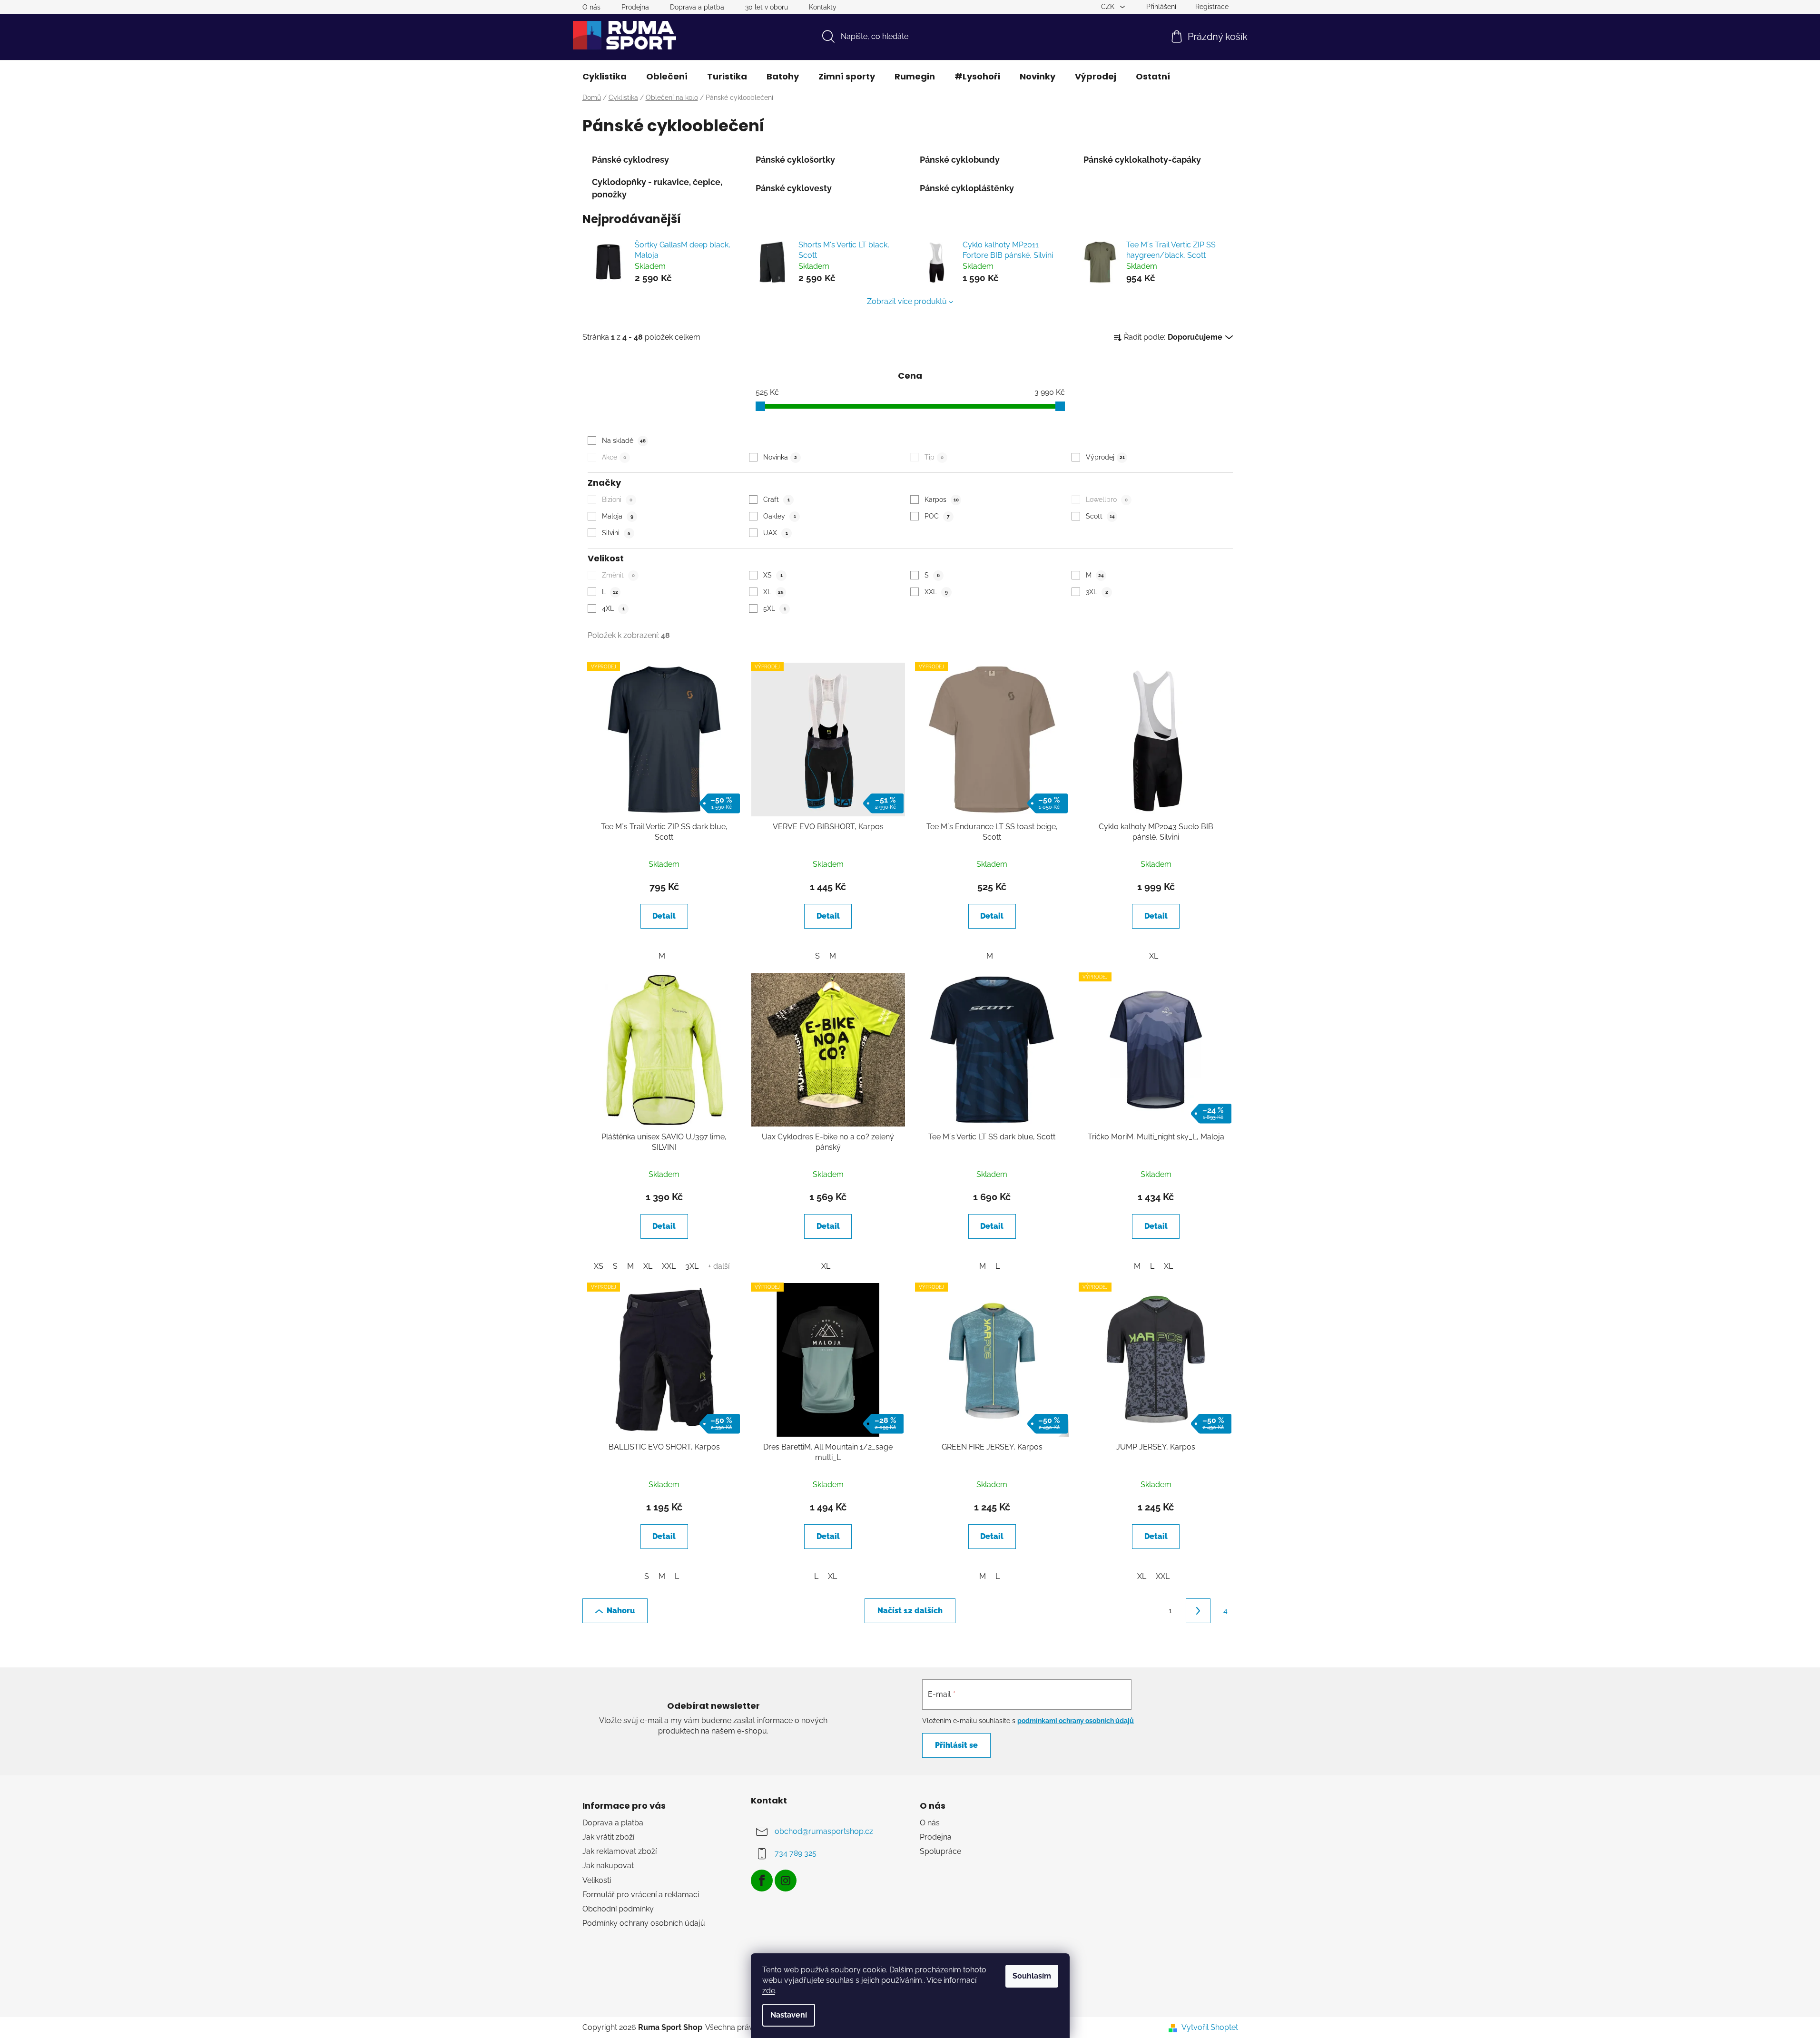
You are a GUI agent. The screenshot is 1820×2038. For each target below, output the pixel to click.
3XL (1097, 592)
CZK (1109, 7)
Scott (1100, 516)
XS (773, 575)
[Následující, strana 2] (1198, 1611)
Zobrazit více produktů (907, 301)
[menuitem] (605, 77)
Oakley (780, 516)
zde (769, 1991)
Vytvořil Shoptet (1210, 2027)
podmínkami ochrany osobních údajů (1076, 1721)
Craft (777, 500)
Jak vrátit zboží (608, 1837)
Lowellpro (1107, 500)
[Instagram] (786, 1881)
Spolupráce (940, 1851)
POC (937, 516)
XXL (936, 592)
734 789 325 (796, 1853)
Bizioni (617, 500)
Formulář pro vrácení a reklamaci (641, 1895)
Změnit (618, 575)
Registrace (1212, 7)
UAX (776, 533)
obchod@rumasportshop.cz (824, 1831)
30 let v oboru (767, 7)
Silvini (616, 533)
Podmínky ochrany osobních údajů (644, 1923)
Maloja (618, 516)
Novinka (780, 457)
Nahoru (621, 1611)
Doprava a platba (697, 7)
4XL (613, 608)
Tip (934, 457)
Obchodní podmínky (618, 1909)
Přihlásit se (956, 1745)
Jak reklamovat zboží (620, 1851)
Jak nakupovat (608, 1866)
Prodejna (635, 7)
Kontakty (823, 7)
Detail (664, 916)
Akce (614, 457)
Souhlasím (1032, 1976)
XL (773, 592)
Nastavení (789, 2015)
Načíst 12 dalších (910, 1611)
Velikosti (597, 1880)
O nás (591, 7)
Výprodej (1105, 457)
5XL (775, 608)
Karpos (942, 500)
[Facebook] (762, 1881)
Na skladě (624, 441)
